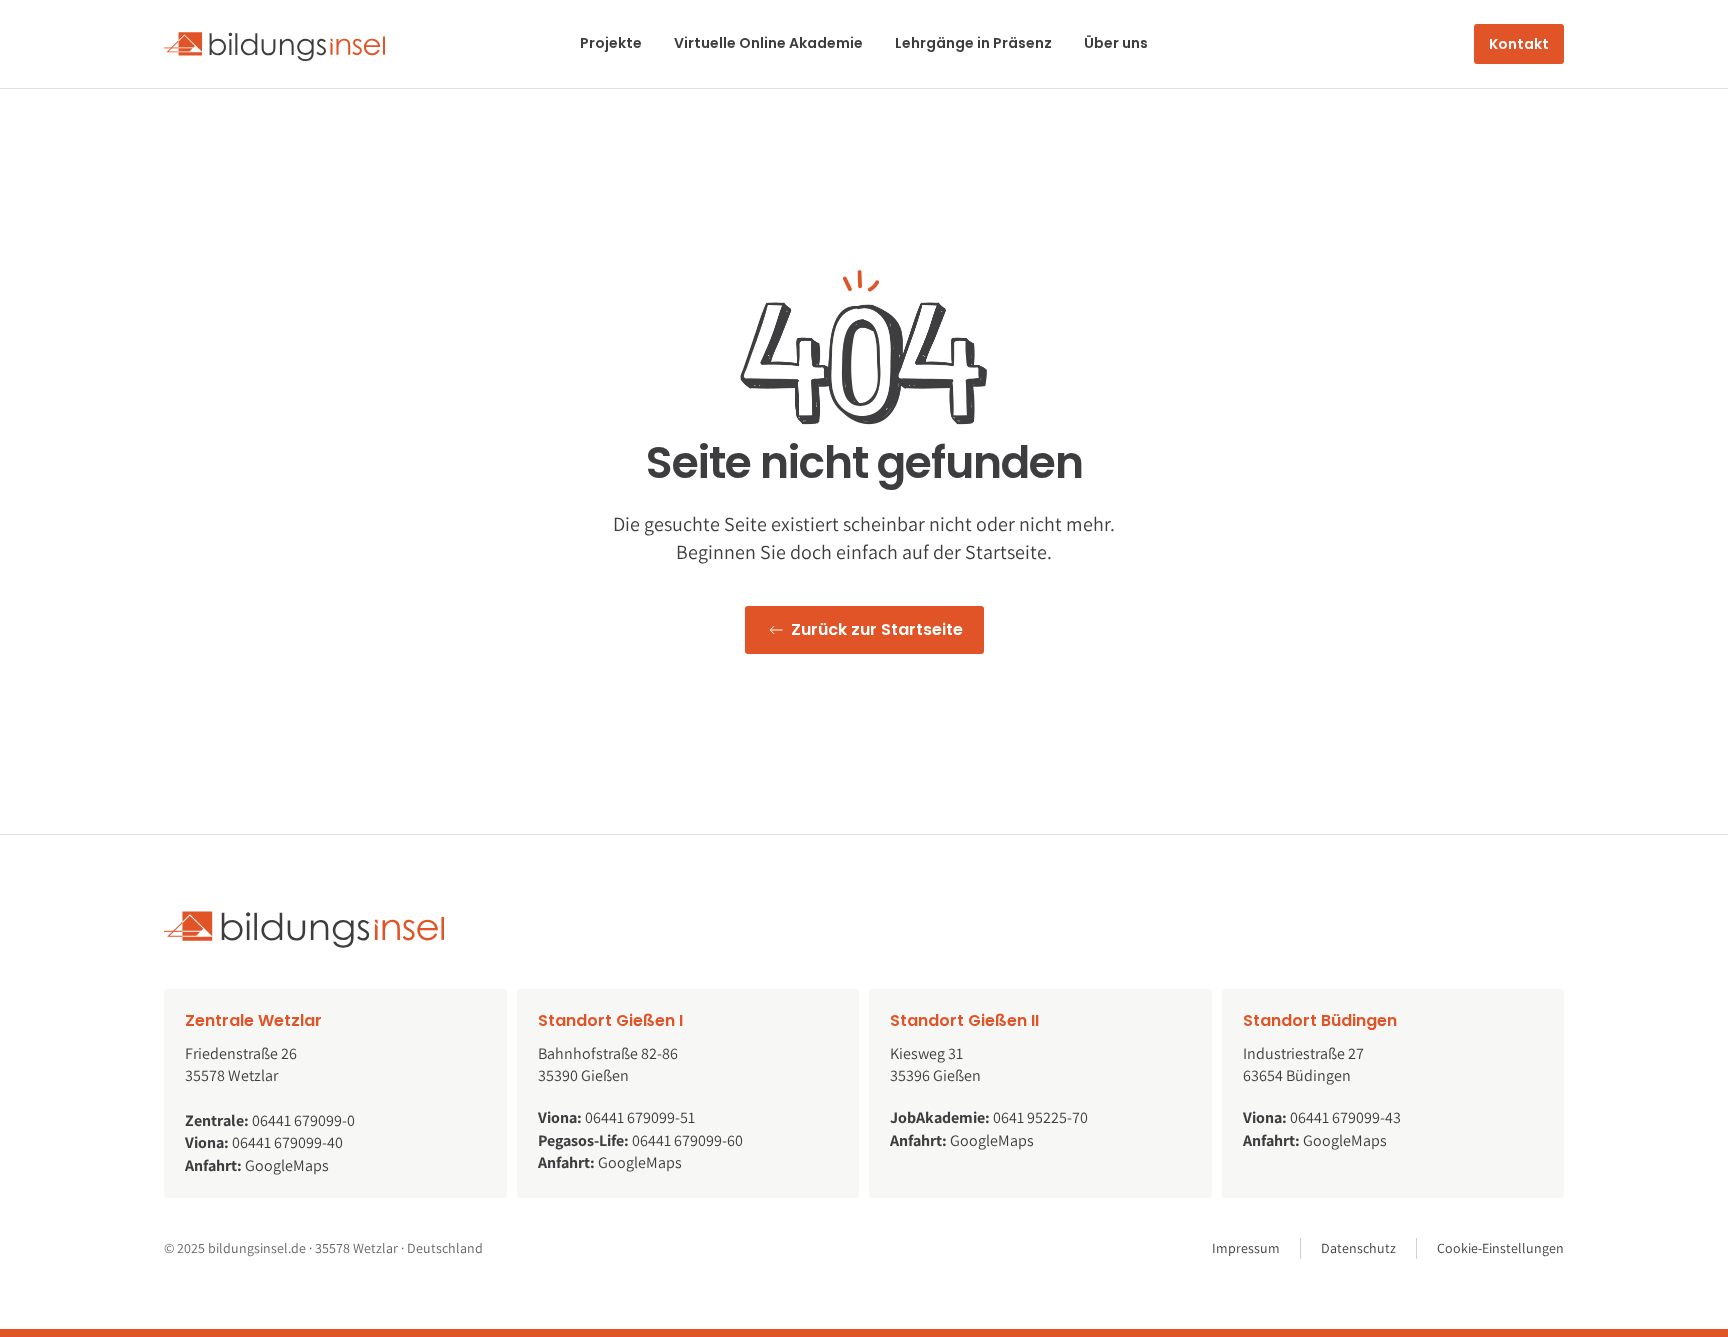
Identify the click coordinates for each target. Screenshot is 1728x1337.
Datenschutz (1358, 1248)
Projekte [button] (611, 43)
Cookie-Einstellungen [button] (1500, 1248)
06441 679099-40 (287, 1142)
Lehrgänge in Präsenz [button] (973, 43)
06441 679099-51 (640, 1117)
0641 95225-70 (1040, 1117)
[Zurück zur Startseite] (274, 44)
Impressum (1246, 1248)
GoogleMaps (287, 1165)
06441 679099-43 (1345, 1117)
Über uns (1116, 43)
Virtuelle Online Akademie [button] (768, 43)
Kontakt (1519, 44)
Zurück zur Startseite (877, 629)
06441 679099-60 (687, 1140)
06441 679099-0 (303, 1120)
